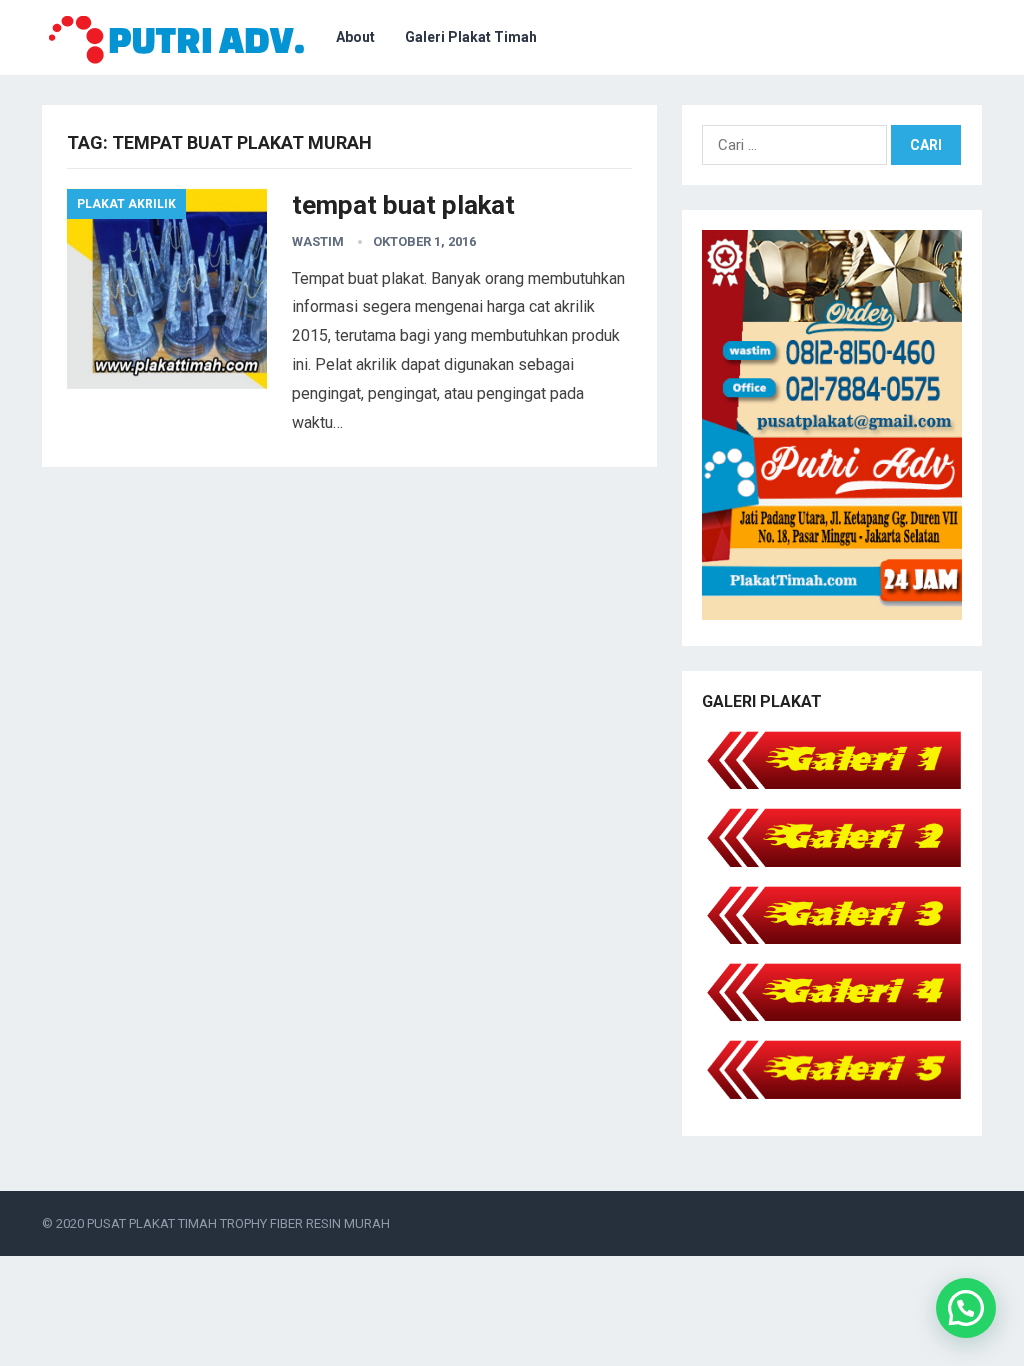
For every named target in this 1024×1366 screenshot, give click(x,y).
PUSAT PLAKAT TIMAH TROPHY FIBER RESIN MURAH (238, 1223)
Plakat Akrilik (126, 204)
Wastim (318, 241)
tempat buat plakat (403, 205)
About (355, 37)
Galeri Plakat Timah (471, 37)
